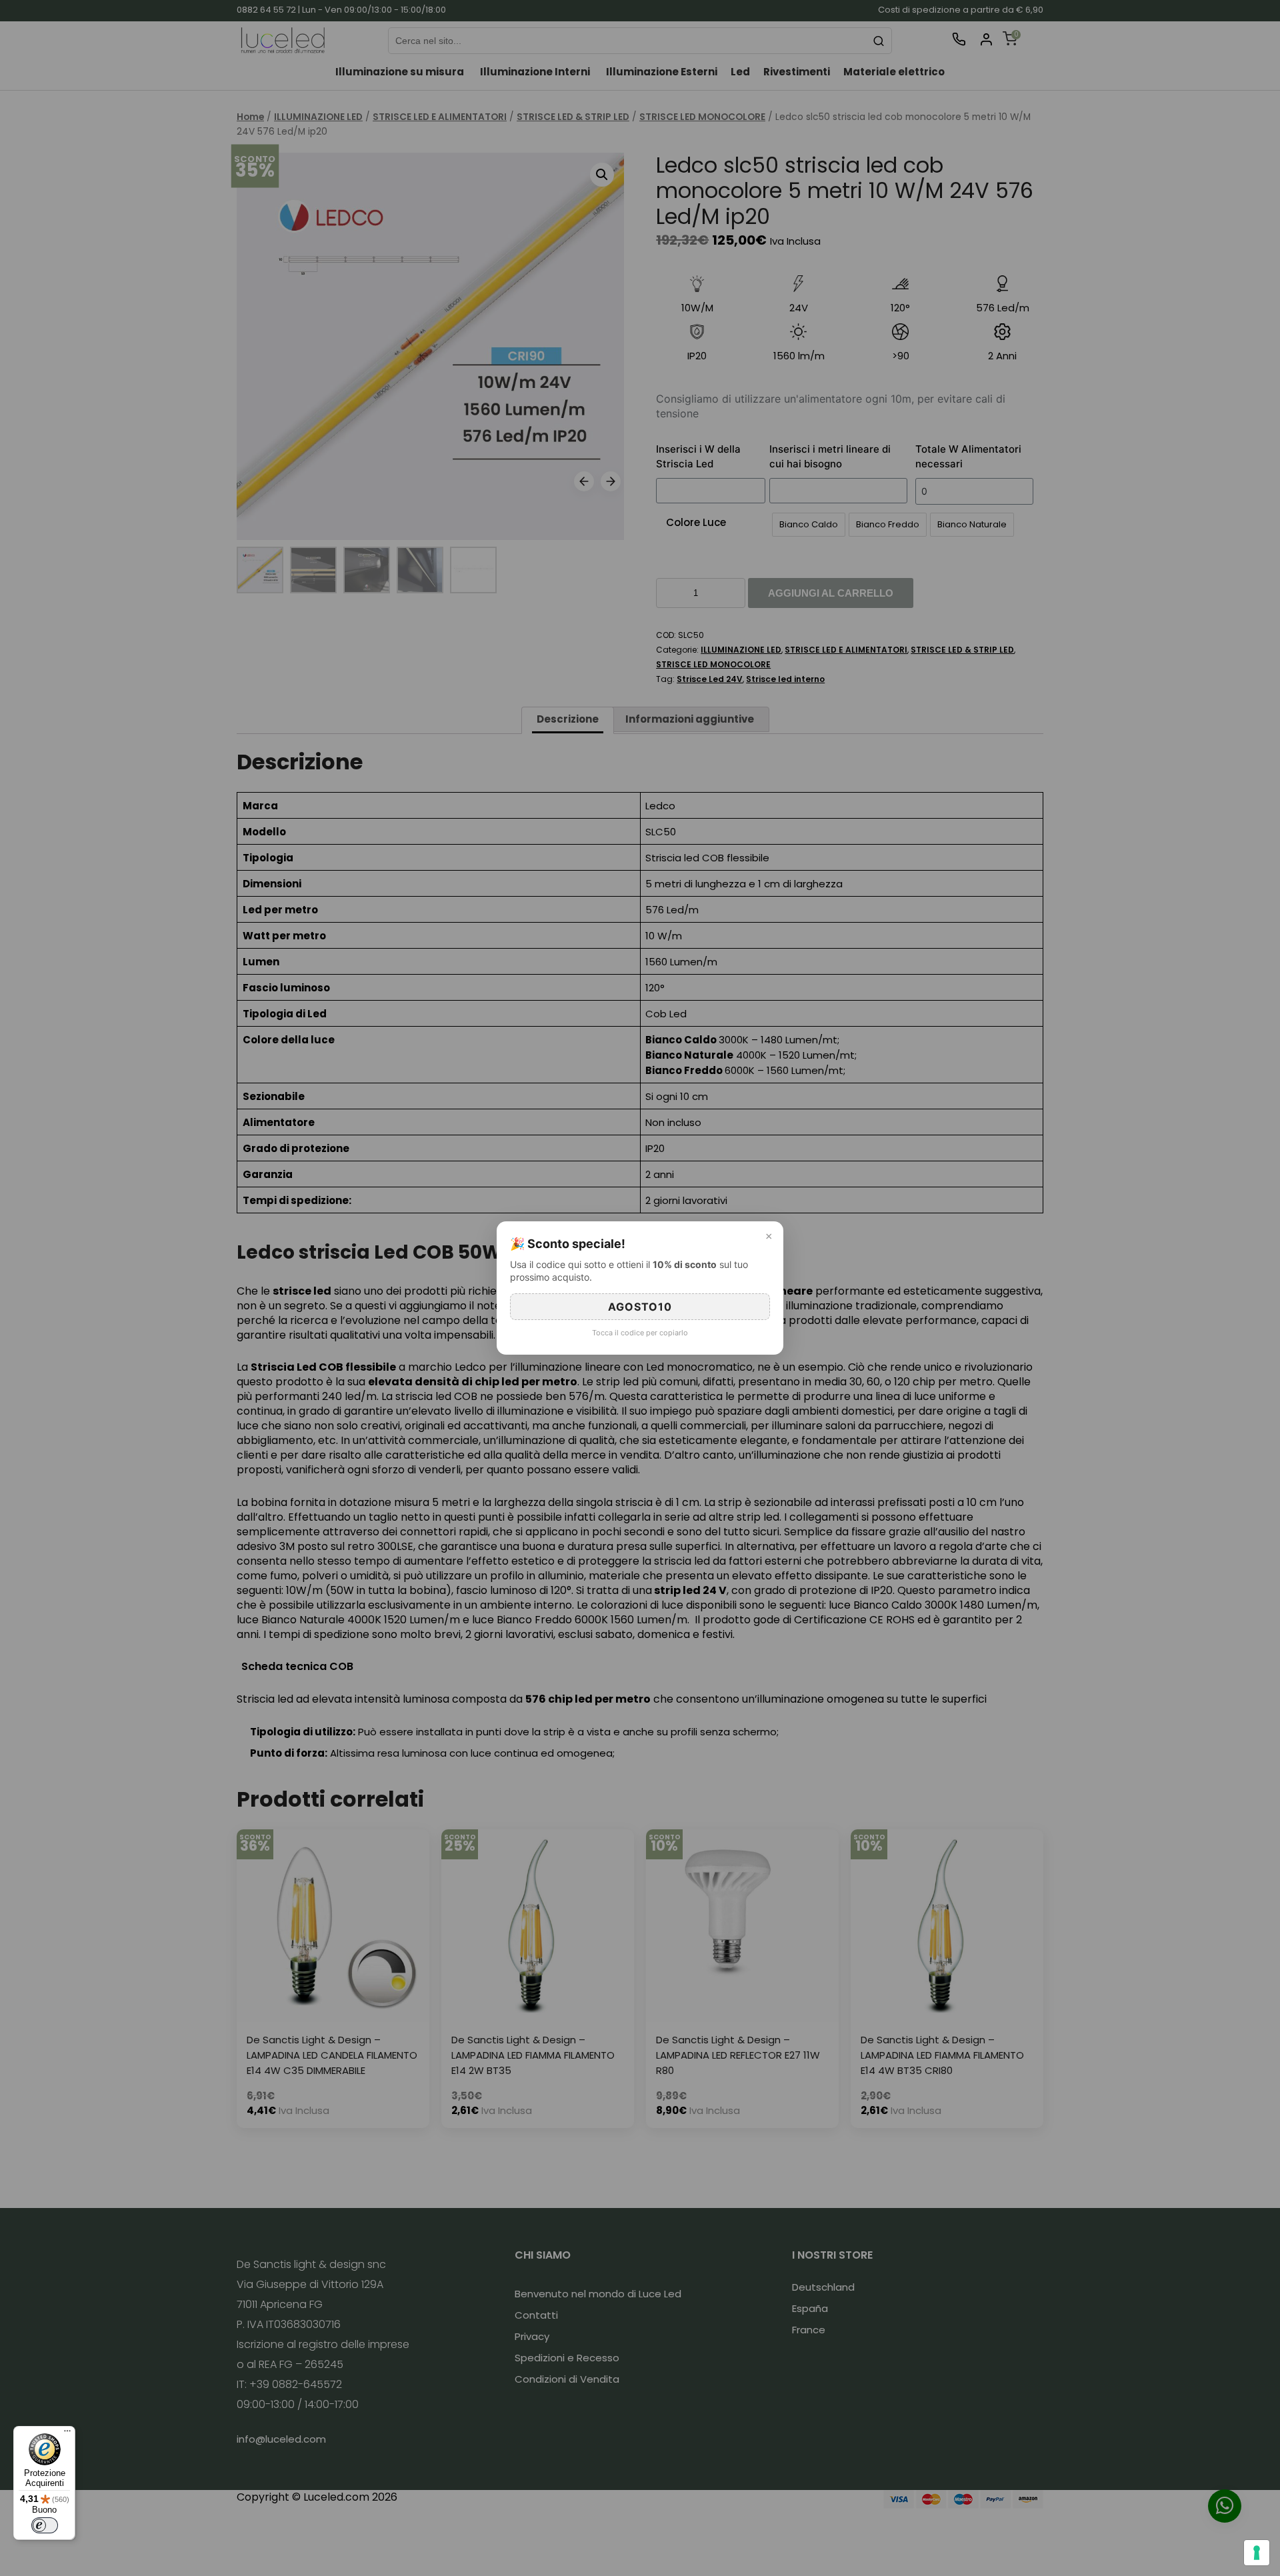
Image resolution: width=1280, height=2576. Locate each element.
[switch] (45, 2525)
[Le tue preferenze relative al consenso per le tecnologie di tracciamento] (1257, 2553)
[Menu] (67, 2434)
